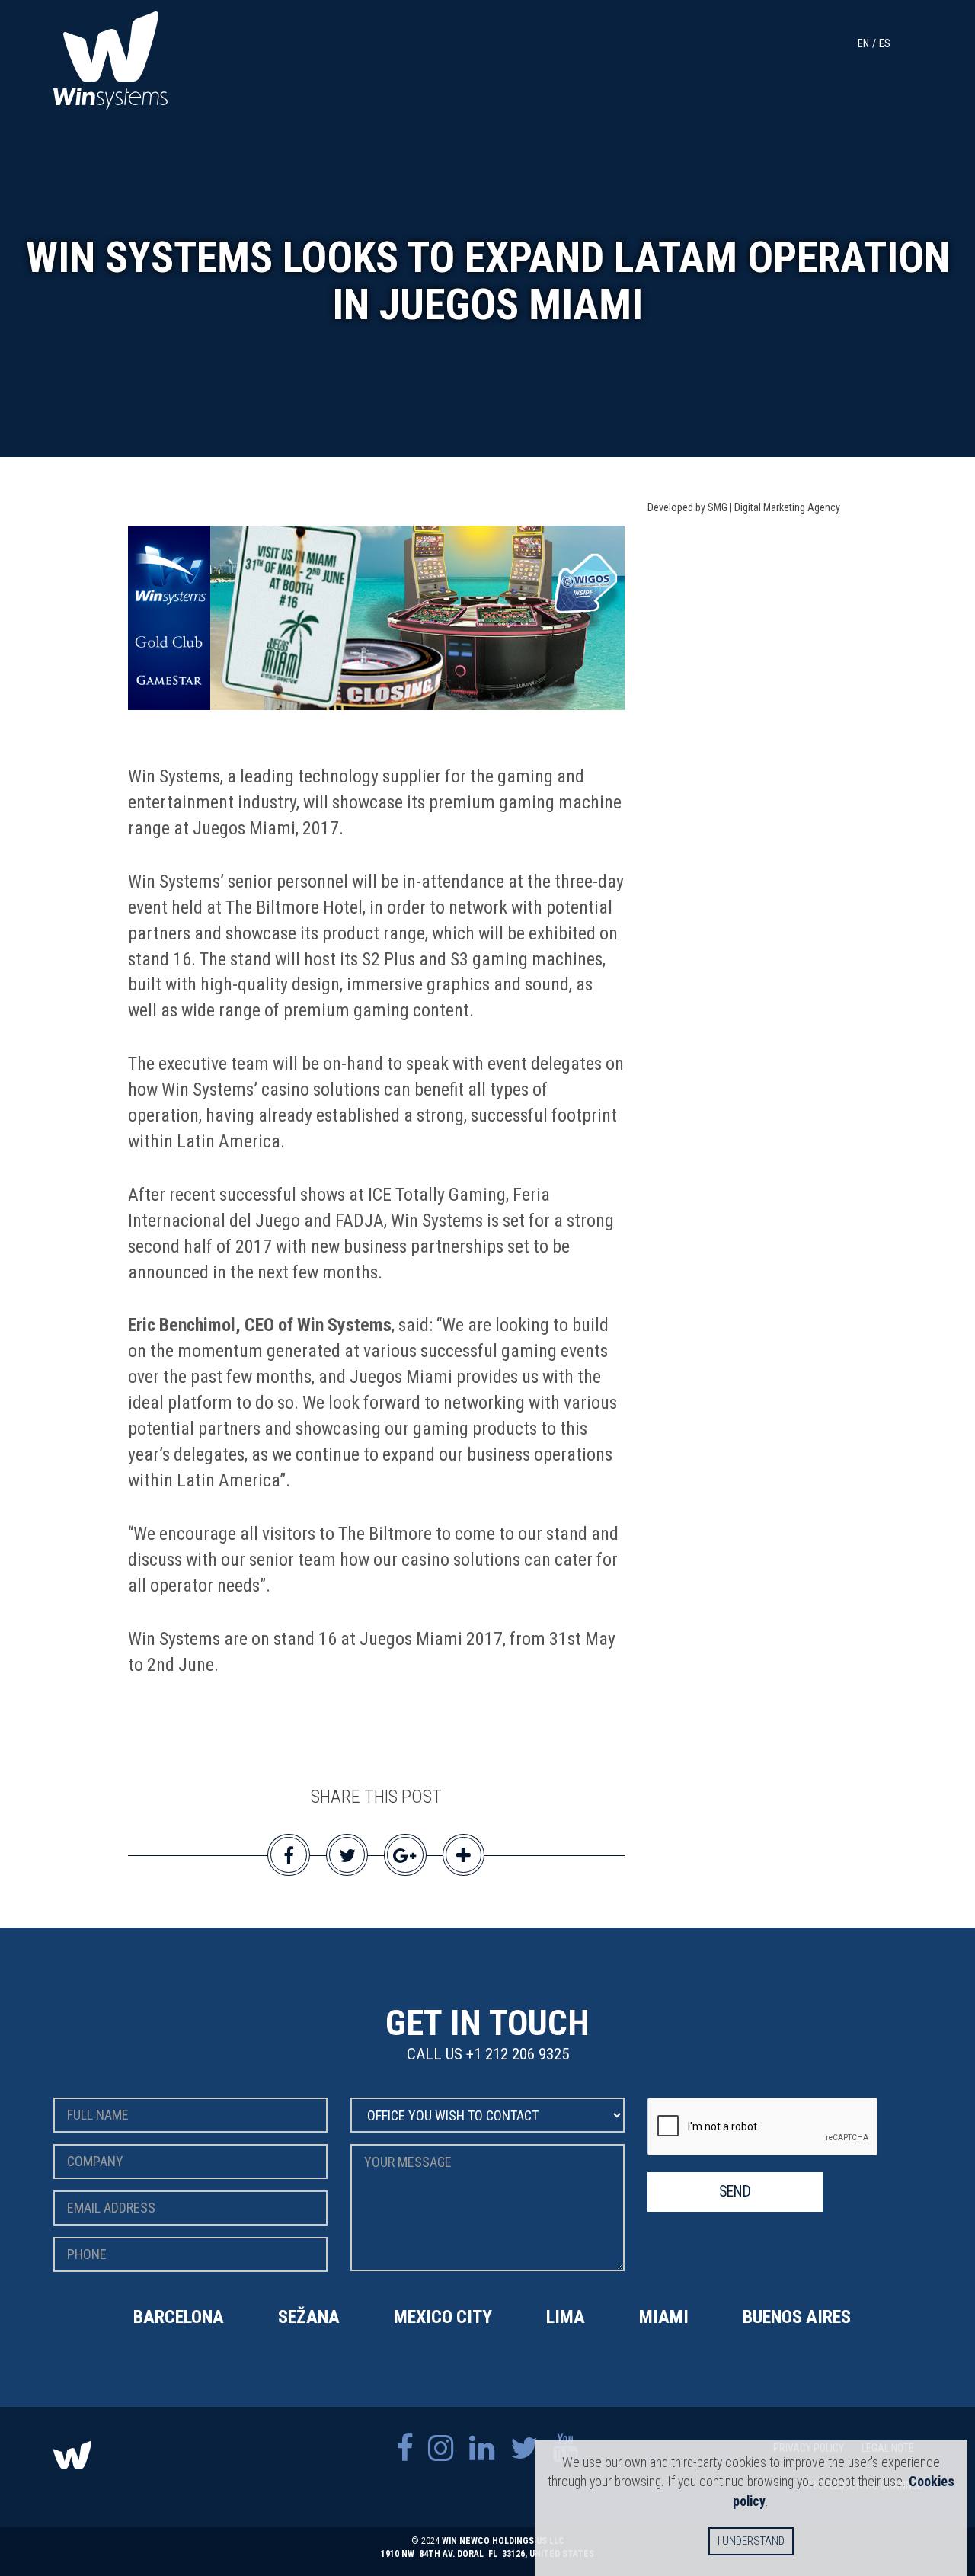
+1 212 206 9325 (518, 2054)
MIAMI (664, 2317)
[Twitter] (524, 2448)
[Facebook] (404, 2448)
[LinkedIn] (482, 2448)
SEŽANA (309, 2317)
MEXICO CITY (443, 2317)
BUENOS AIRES (797, 2317)
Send (735, 2192)
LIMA (566, 2317)
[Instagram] (441, 2448)
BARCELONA (179, 2317)
